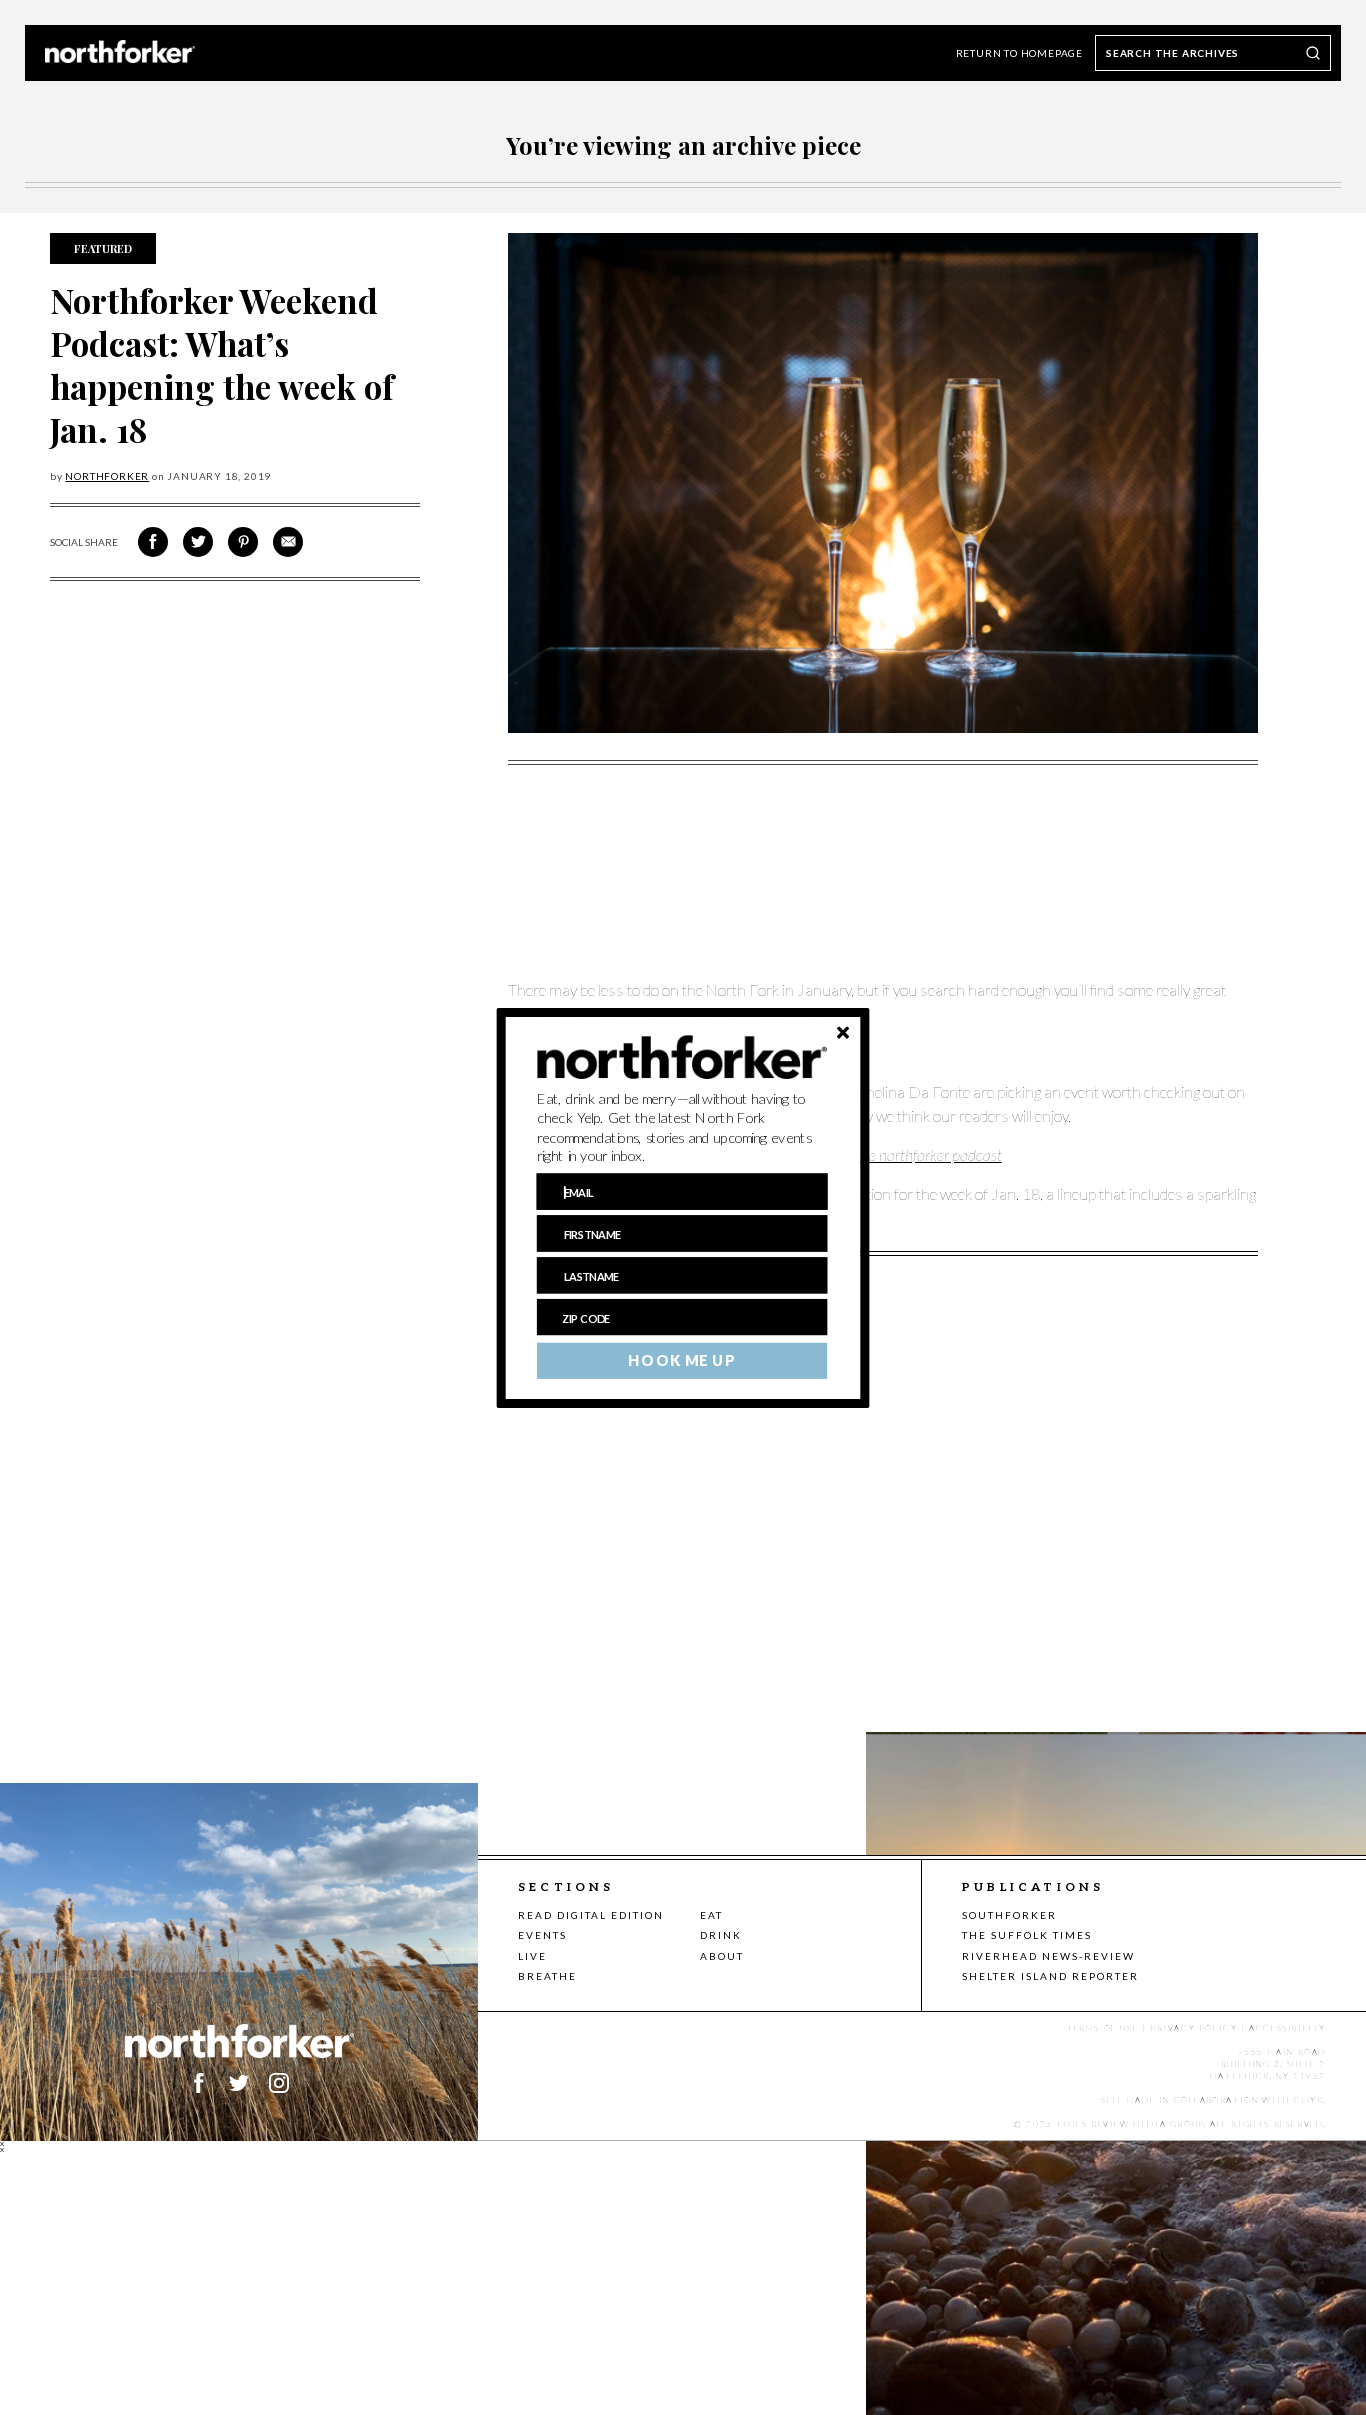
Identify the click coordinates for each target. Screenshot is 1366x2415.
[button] (682, 1127)
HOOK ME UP (681, 1360)
